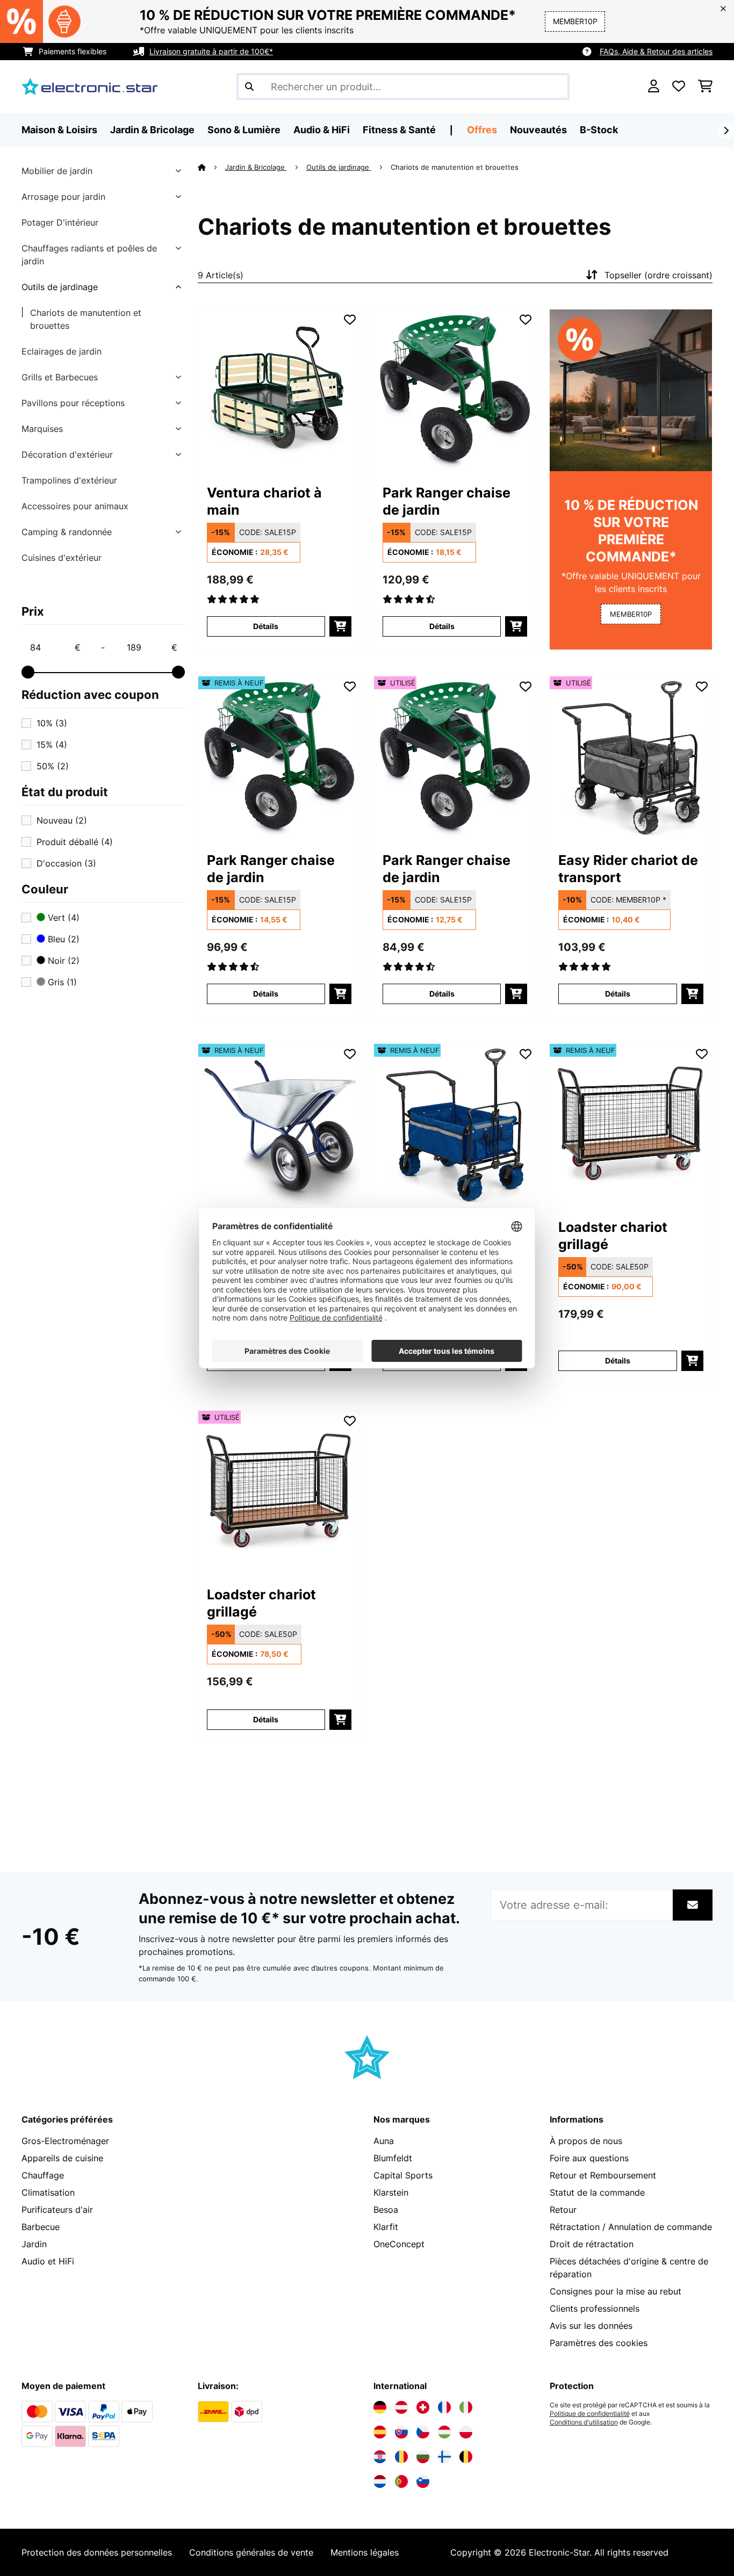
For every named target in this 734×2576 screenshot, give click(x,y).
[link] (279, 390)
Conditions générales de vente (251, 2552)
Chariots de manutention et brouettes (86, 319)
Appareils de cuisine (62, 2158)
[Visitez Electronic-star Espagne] (380, 2432)
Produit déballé (75, 842)
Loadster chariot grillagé (613, 1236)
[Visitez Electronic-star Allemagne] (380, 2407)
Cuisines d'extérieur (62, 558)
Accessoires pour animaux (75, 506)
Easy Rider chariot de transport (628, 869)
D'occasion (66, 863)
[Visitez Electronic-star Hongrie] (444, 2432)
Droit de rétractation (592, 2244)
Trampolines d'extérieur (69, 480)
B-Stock (599, 130)
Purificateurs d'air (57, 2210)
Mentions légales (365, 2552)
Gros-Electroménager (65, 2141)
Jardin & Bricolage (256, 167)
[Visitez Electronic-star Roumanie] (401, 2457)
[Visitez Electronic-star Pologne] (466, 2432)
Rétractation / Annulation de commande (631, 2227)
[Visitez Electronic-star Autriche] (401, 2407)
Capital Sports (403, 2175)
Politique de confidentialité (590, 2414)
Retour (563, 2210)
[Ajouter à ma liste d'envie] (350, 320)
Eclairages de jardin (62, 351)
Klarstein (391, 2192)
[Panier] (705, 86)
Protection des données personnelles (97, 2552)
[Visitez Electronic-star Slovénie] (423, 2481)
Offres (482, 130)
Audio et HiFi (48, 2261)
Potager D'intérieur (60, 222)
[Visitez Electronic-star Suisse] (423, 2407)
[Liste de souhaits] (679, 86)
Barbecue (41, 2227)
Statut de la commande (597, 2192)
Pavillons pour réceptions (73, 403)
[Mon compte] (654, 86)
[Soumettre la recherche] (249, 86)
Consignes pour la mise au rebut (616, 2291)
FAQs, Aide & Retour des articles (656, 51)
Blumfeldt (393, 2158)
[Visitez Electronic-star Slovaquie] (401, 2432)
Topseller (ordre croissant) (659, 275)
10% (52, 723)
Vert (62, 918)
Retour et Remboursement (603, 2175)
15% (52, 745)
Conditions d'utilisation (584, 2422)
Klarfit (386, 2227)
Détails (266, 626)
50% (53, 766)
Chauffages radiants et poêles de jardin (89, 255)
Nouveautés (538, 130)
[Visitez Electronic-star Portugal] (401, 2481)
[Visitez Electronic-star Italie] (466, 2407)
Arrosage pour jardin (63, 197)
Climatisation (48, 2192)
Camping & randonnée (67, 532)
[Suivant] (726, 131)
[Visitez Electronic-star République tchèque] (423, 2432)
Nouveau (62, 820)
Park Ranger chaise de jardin (447, 501)
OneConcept (399, 2244)
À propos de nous (586, 2141)
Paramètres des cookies (599, 2343)
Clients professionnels (595, 2308)
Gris (61, 982)
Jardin (34, 2244)
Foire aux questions (589, 2158)
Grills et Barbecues (60, 377)
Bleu (62, 939)
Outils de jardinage (60, 287)
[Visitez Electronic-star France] (444, 2407)
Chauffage (43, 2175)
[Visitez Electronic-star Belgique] (466, 2457)
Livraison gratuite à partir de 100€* (211, 51)
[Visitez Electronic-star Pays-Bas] (380, 2481)
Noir (62, 961)
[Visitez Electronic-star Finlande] (444, 2457)
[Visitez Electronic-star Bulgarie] (423, 2457)
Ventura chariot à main (264, 501)
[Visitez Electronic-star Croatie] (380, 2457)
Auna (384, 2141)
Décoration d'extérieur (67, 454)
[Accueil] (211, 167)
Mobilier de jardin (57, 171)
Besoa (386, 2210)
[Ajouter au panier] (340, 626)
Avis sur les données (591, 2326)
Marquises (42, 429)
